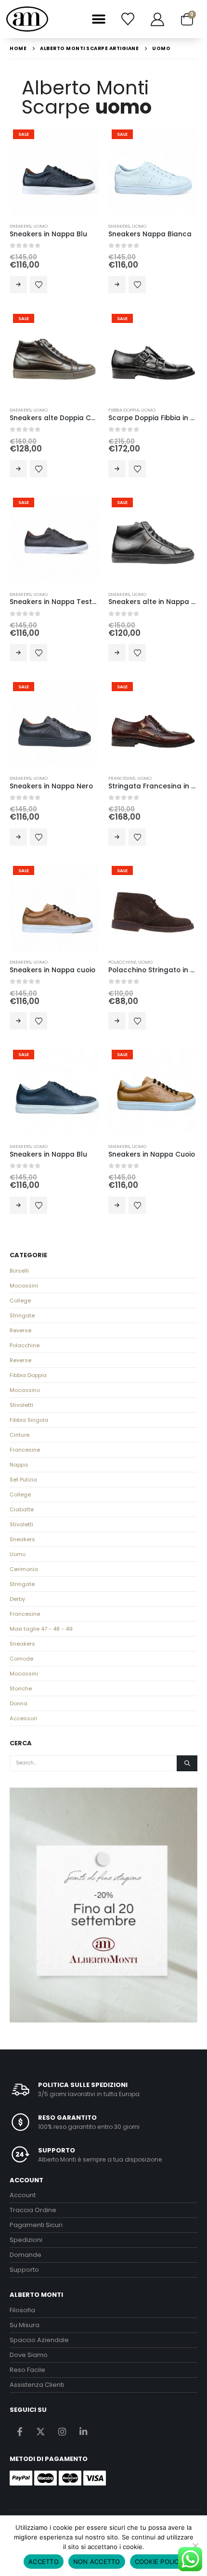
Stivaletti (21, 1405)
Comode (21, 1659)
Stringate (22, 1315)
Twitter (41, 2431)
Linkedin (83, 2431)
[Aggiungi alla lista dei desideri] (39, 284)
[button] (98, 19)
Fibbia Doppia (124, 410)
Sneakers (20, 226)
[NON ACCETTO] (195, 2546)
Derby (17, 1599)
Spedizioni (26, 2240)
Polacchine (122, 962)
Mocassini (24, 1286)
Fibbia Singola (29, 1420)
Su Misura (25, 2325)
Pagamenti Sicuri (36, 2225)
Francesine (122, 778)
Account (23, 2195)
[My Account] (157, 19)
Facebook (19, 2431)
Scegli (18, 284)
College (20, 1301)
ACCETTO (44, 2562)
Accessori (23, 1718)
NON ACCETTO (97, 2562)
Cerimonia (24, 1569)
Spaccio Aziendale (39, 2340)
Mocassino (25, 1390)
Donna (19, 1703)
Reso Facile (27, 2370)
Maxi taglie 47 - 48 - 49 (41, 1629)
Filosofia (22, 2310)
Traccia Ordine (33, 2210)
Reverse (20, 1330)
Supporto (24, 2270)
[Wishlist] (128, 19)
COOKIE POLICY (159, 2562)
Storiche (21, 1688)
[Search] (187, 1764)
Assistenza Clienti (37, 2385)
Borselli (19, 1271)
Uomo (40, 226)
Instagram (62, 2431)
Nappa (19, 1465)
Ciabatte (22, 1509)
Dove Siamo (29, 2355)
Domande (26, 2255)
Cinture (19, 1435)
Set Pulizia (23, 1480)
